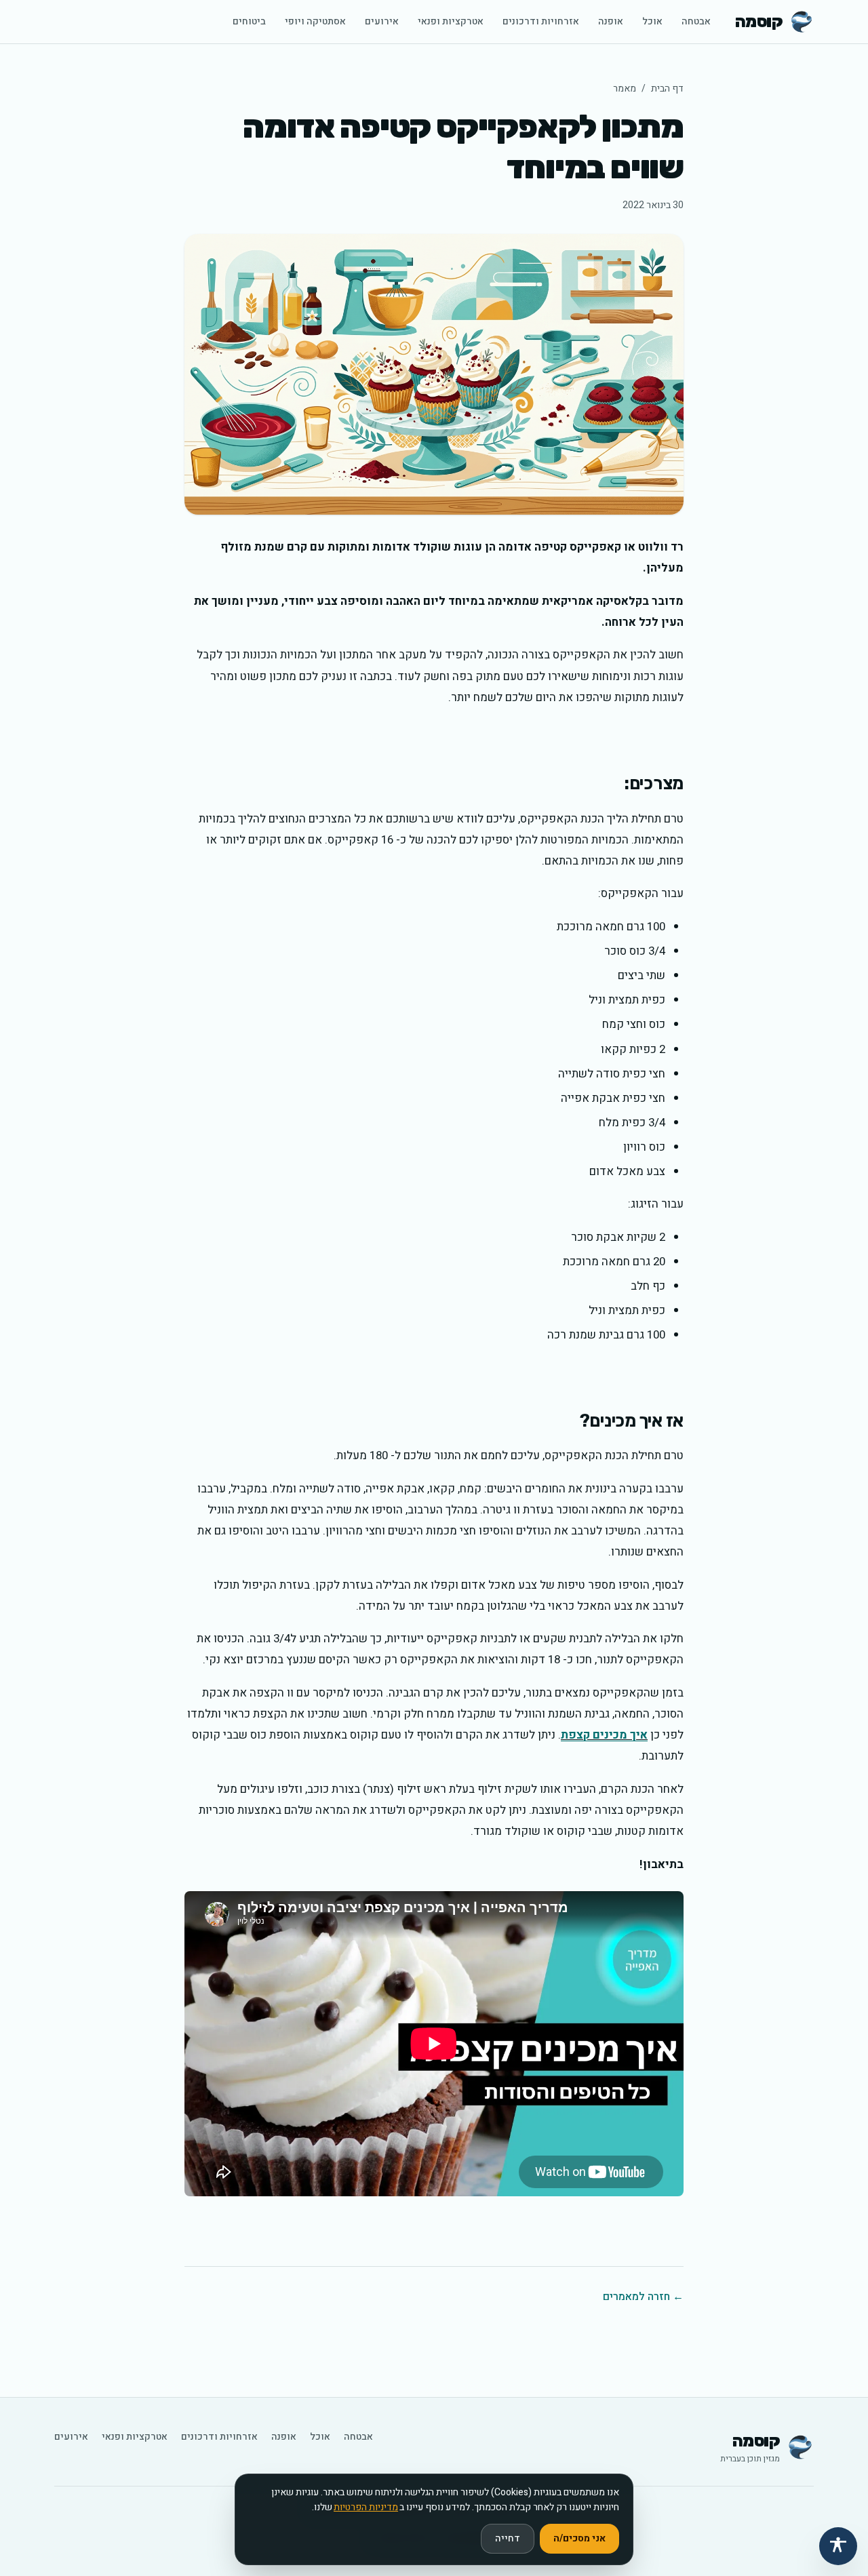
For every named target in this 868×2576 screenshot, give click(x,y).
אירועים (382, 21)
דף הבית (667, 88)
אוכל (652, 21)
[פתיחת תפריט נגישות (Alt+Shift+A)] (838, 2546)
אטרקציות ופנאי (451, 21)
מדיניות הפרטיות (366, 2507)
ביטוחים (249, 21)
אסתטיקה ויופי (315, 21)
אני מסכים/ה (579, 2538)
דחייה (508, 2538)
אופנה (611, 21)
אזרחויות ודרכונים (541, 21)
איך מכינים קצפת (604, 1735)
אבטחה (696, 21)
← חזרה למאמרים (643, 2297)
